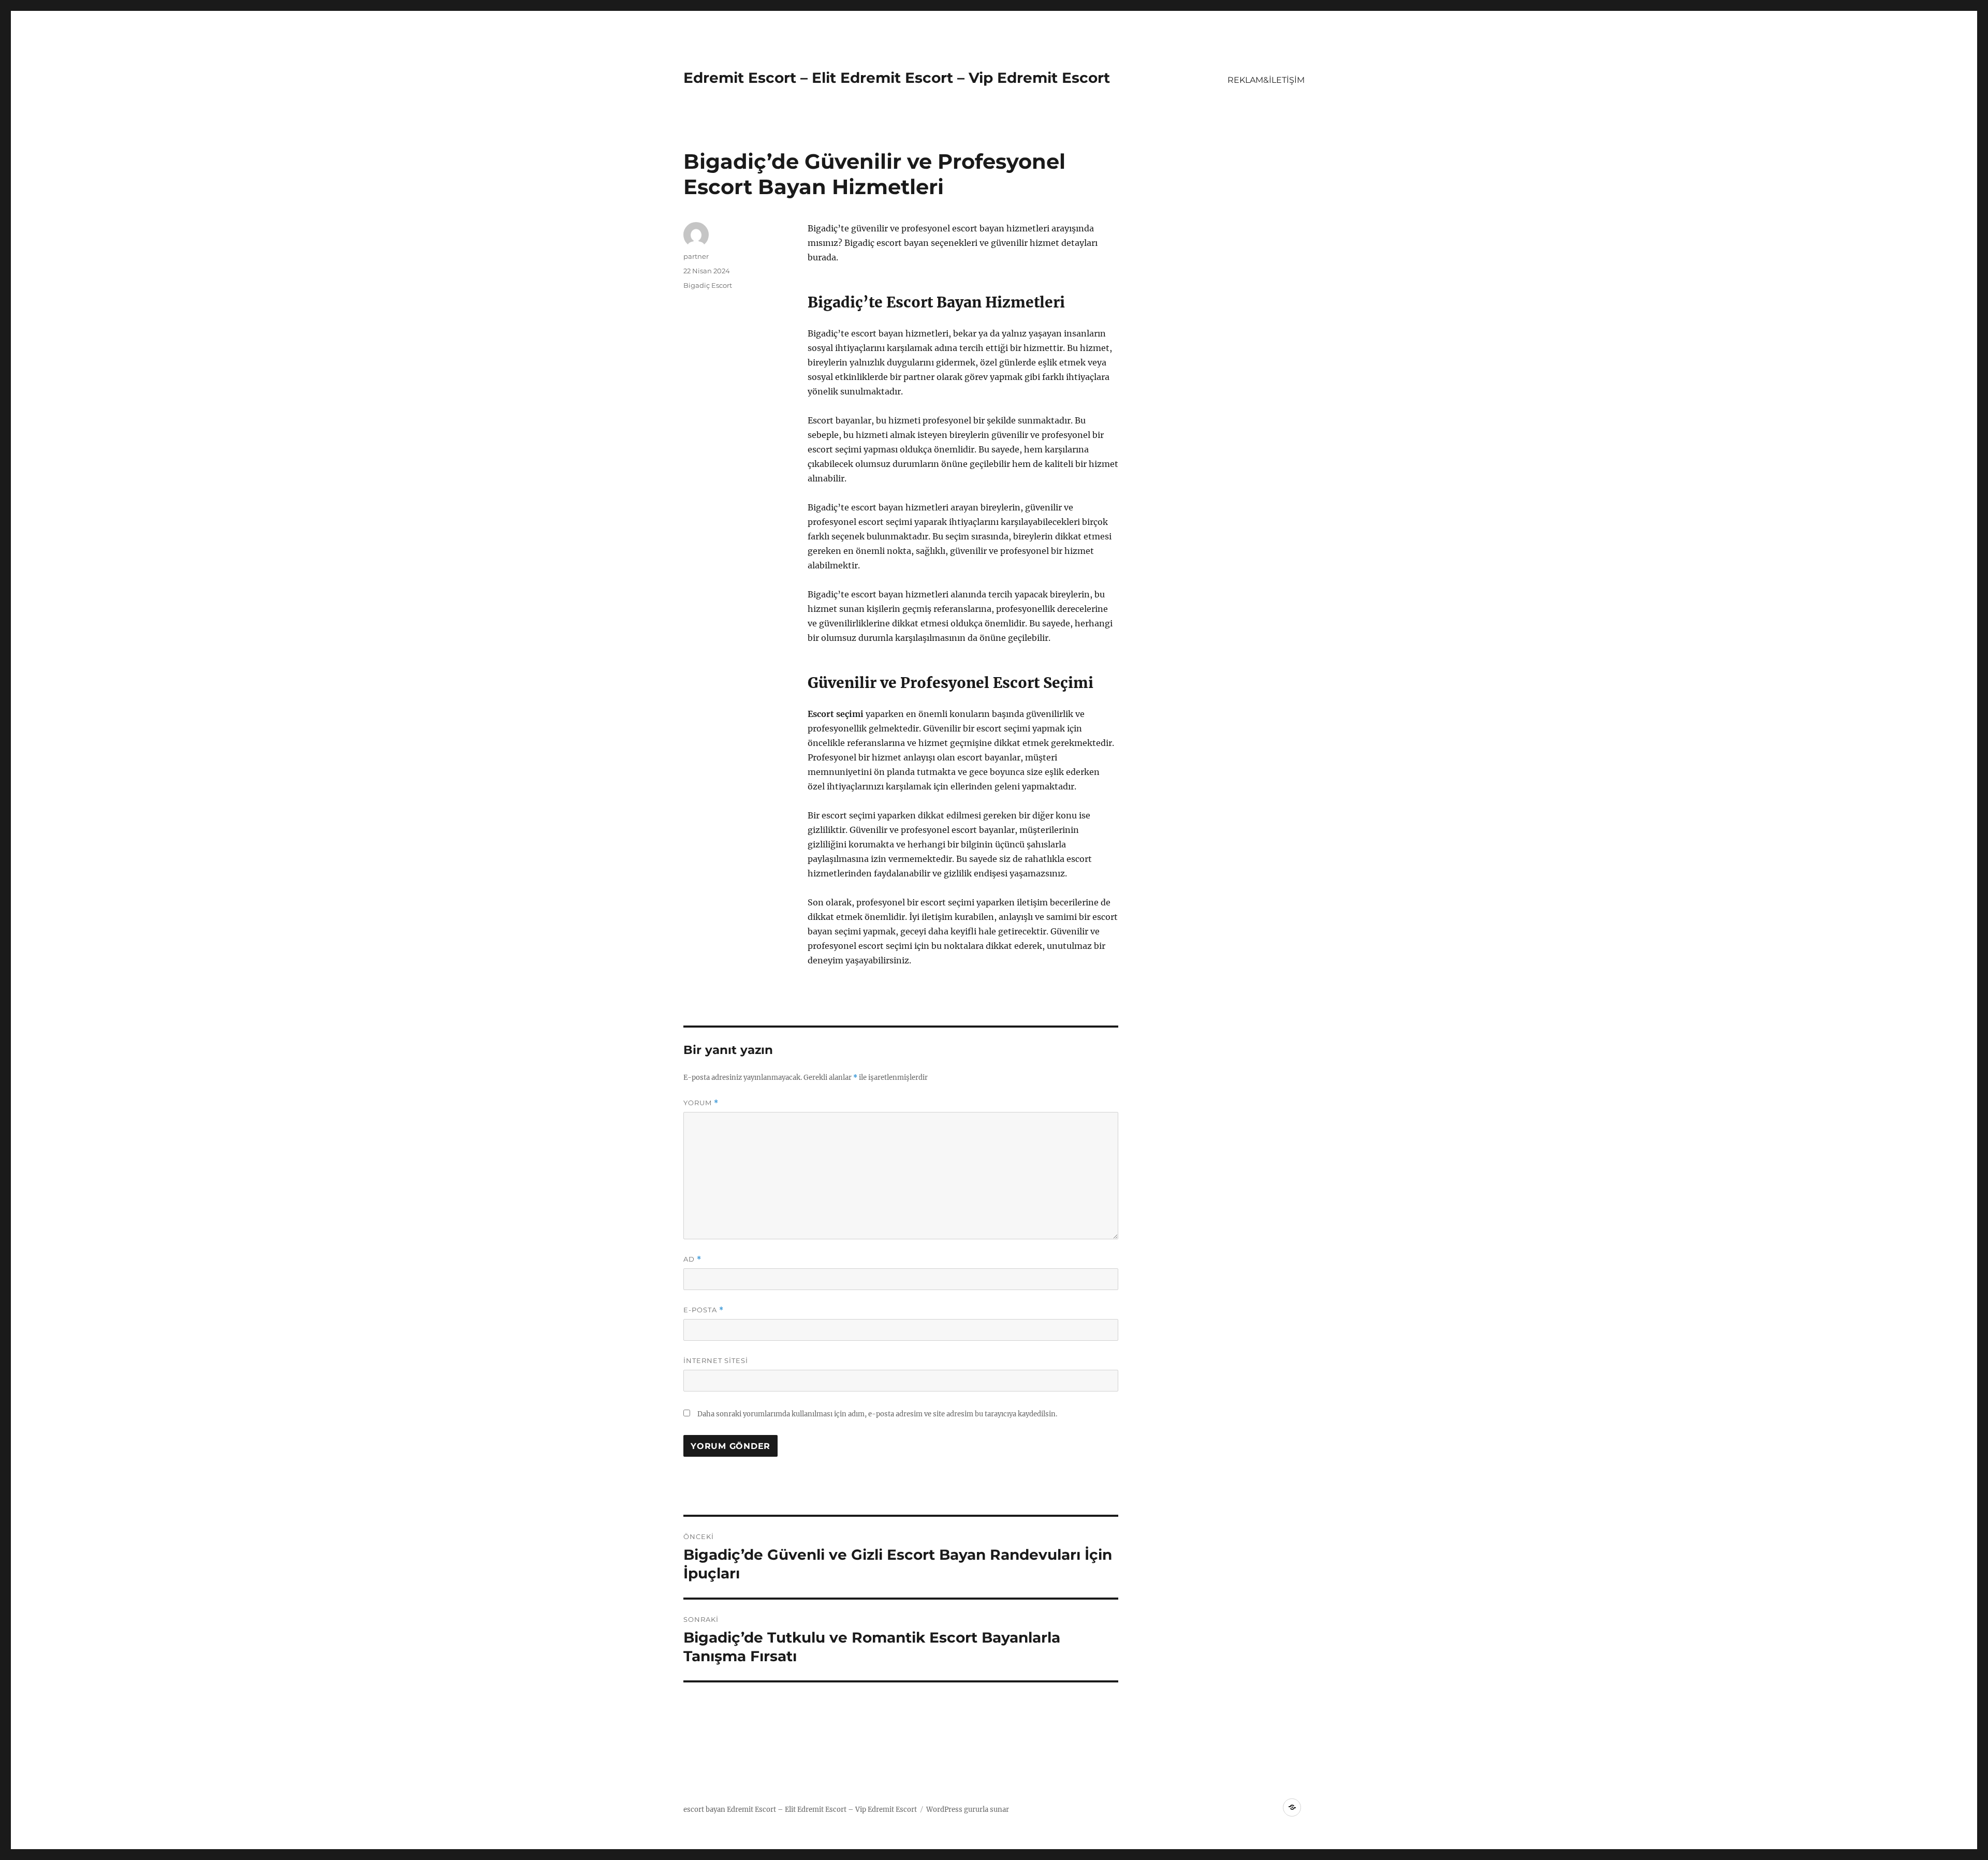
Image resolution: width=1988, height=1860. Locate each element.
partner (696, 256)
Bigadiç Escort (708, 285)
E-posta (704, 1310)
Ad (692, 1259)
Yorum (701, 1103)
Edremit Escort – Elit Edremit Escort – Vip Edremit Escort (897, 78)
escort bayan (704, 1810)
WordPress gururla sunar (968, 1810)
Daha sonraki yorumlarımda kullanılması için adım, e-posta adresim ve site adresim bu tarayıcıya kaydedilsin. (877, 1414)
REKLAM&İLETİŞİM (1266, 80)
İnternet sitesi (716, 1360)
